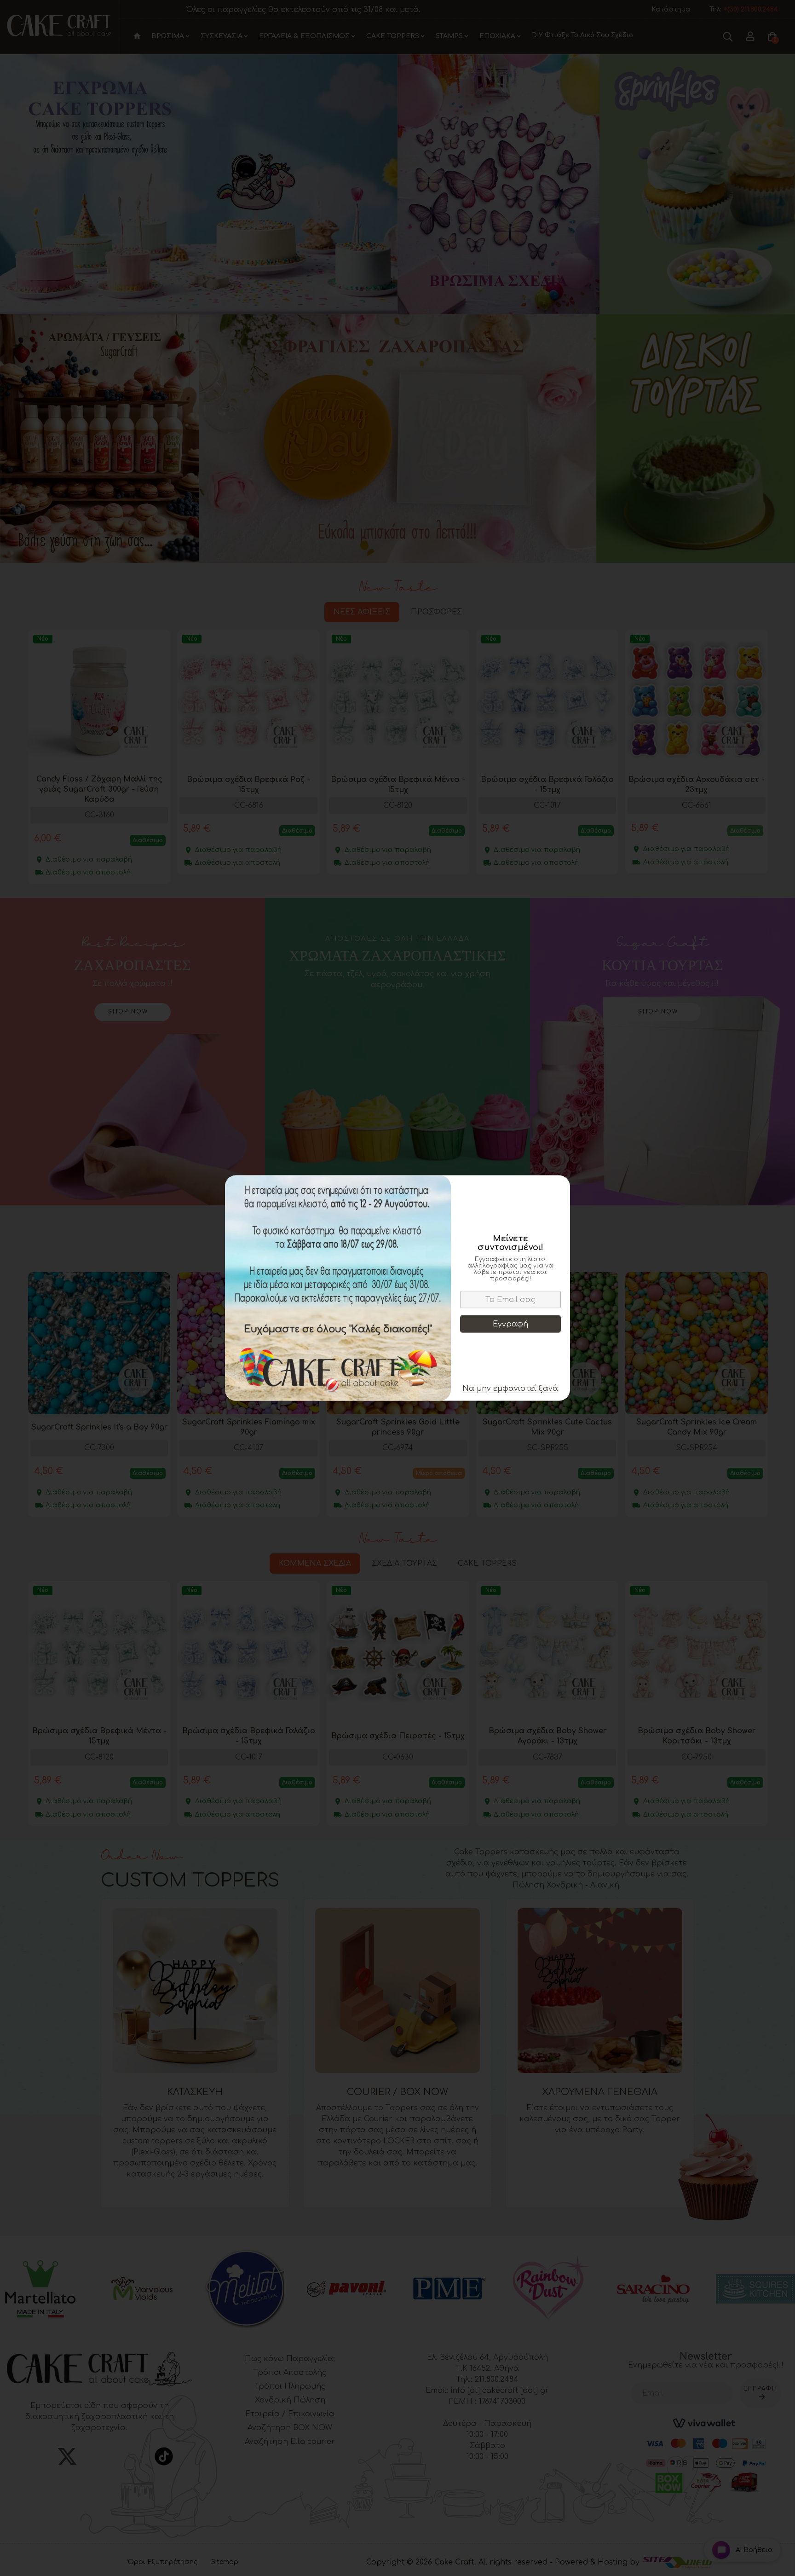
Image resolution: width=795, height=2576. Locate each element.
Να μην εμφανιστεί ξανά (510, 1389)
